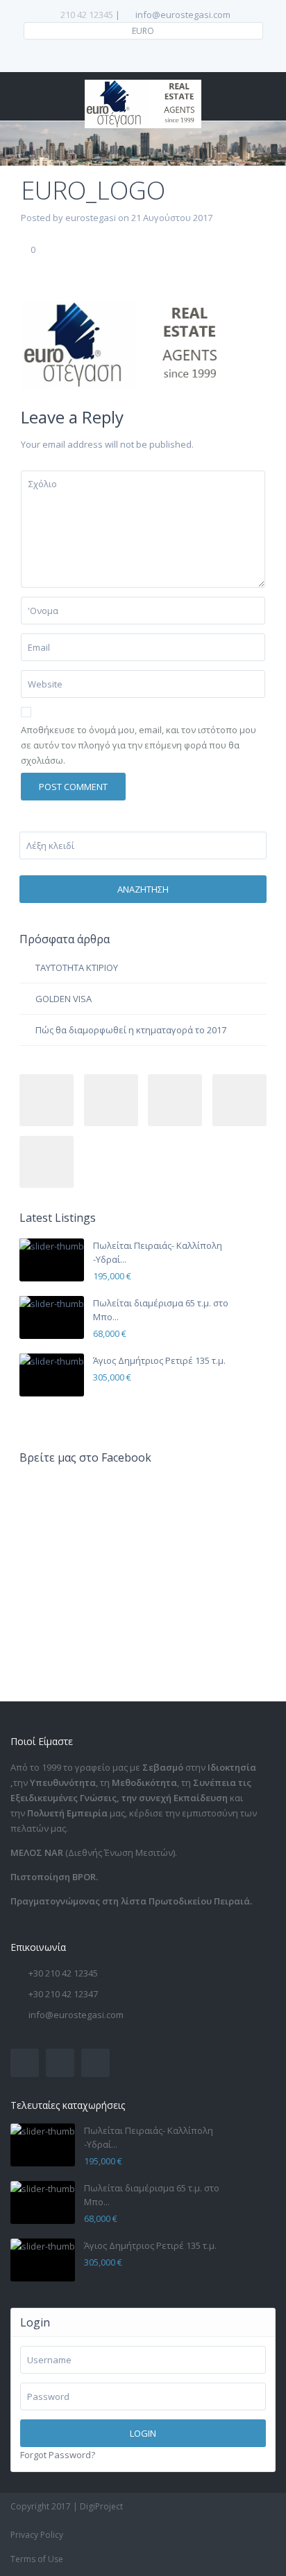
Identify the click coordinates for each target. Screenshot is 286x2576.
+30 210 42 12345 (63, 1973)
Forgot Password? (58, 2455)
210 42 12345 (87, 15)
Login (143, 2433)
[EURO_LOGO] (125, 344)
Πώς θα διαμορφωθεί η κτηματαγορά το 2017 (131, 1030)
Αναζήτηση (143, 889)
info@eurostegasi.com (76, 2015)
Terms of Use (37, 2559)
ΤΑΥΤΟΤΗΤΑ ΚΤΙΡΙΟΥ (77, 967)
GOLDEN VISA (64, 999)
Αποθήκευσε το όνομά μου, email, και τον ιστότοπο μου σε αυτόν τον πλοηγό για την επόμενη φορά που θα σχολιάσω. (138, 745)
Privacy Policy (37, 2535)
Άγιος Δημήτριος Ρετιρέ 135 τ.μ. (159, 1360)
